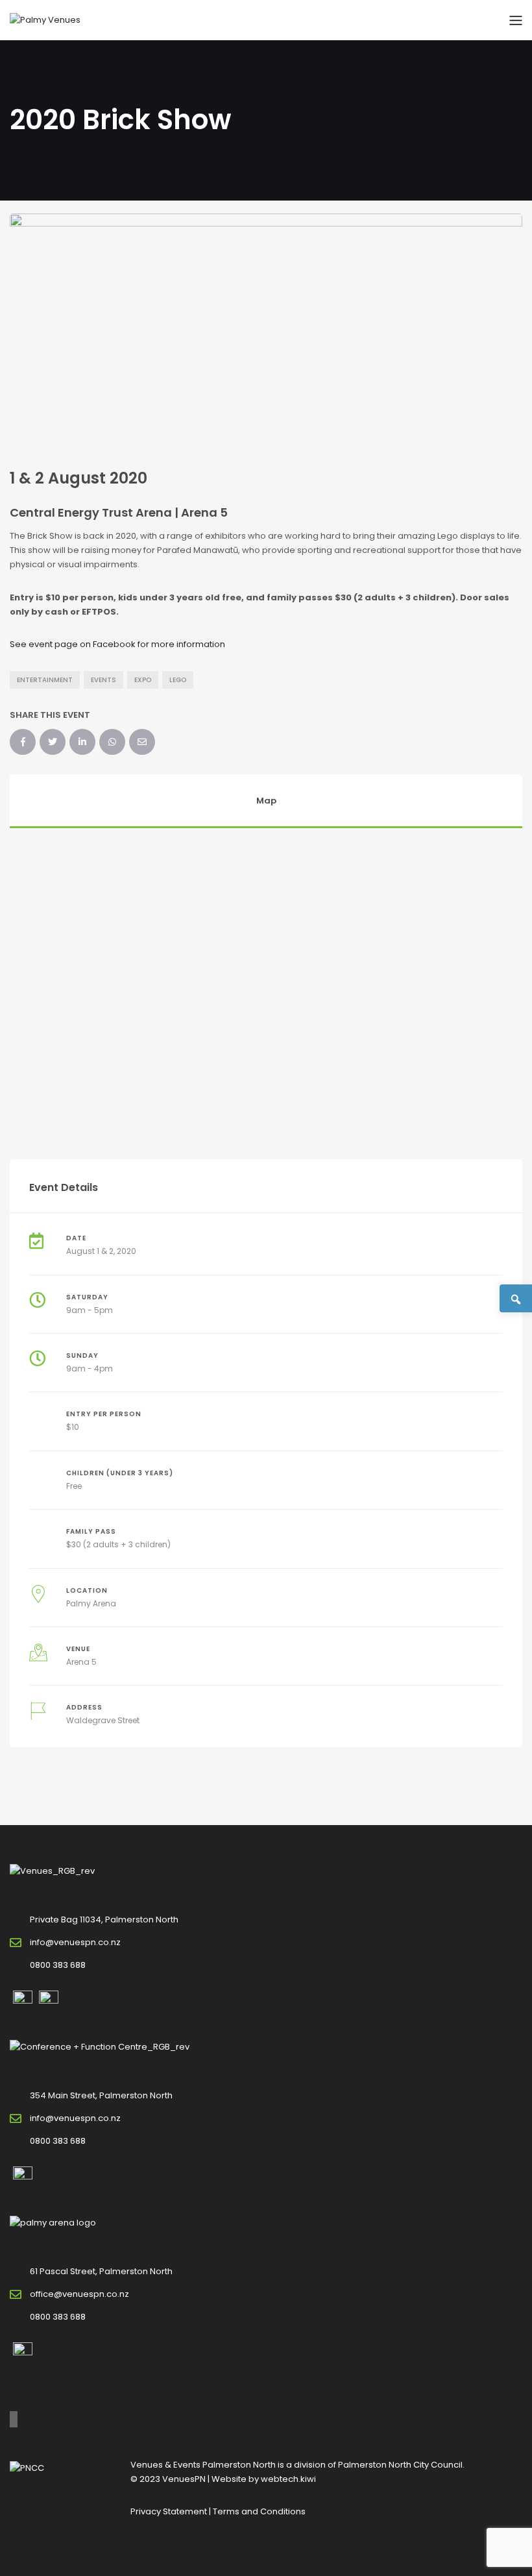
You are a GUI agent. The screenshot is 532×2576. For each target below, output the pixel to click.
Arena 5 (81, 1662)
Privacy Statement (169, 2511)
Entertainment (45, 680)
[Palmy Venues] (45, 20)
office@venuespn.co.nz (79, 2294)
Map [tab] (266, 801)
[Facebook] (23, 742)
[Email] (142, 742)
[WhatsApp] (112, 742)
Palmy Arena (91, 1603)
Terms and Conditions (259, 2511)
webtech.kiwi (288, 2479)
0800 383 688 (58, 1965)
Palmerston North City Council (400, 2465)
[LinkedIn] (82, 742)
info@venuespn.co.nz (75, 1942)
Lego (178, 680)
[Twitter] (53, 742)
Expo (143, 680)
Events (103, 680)
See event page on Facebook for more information (117, 644)
